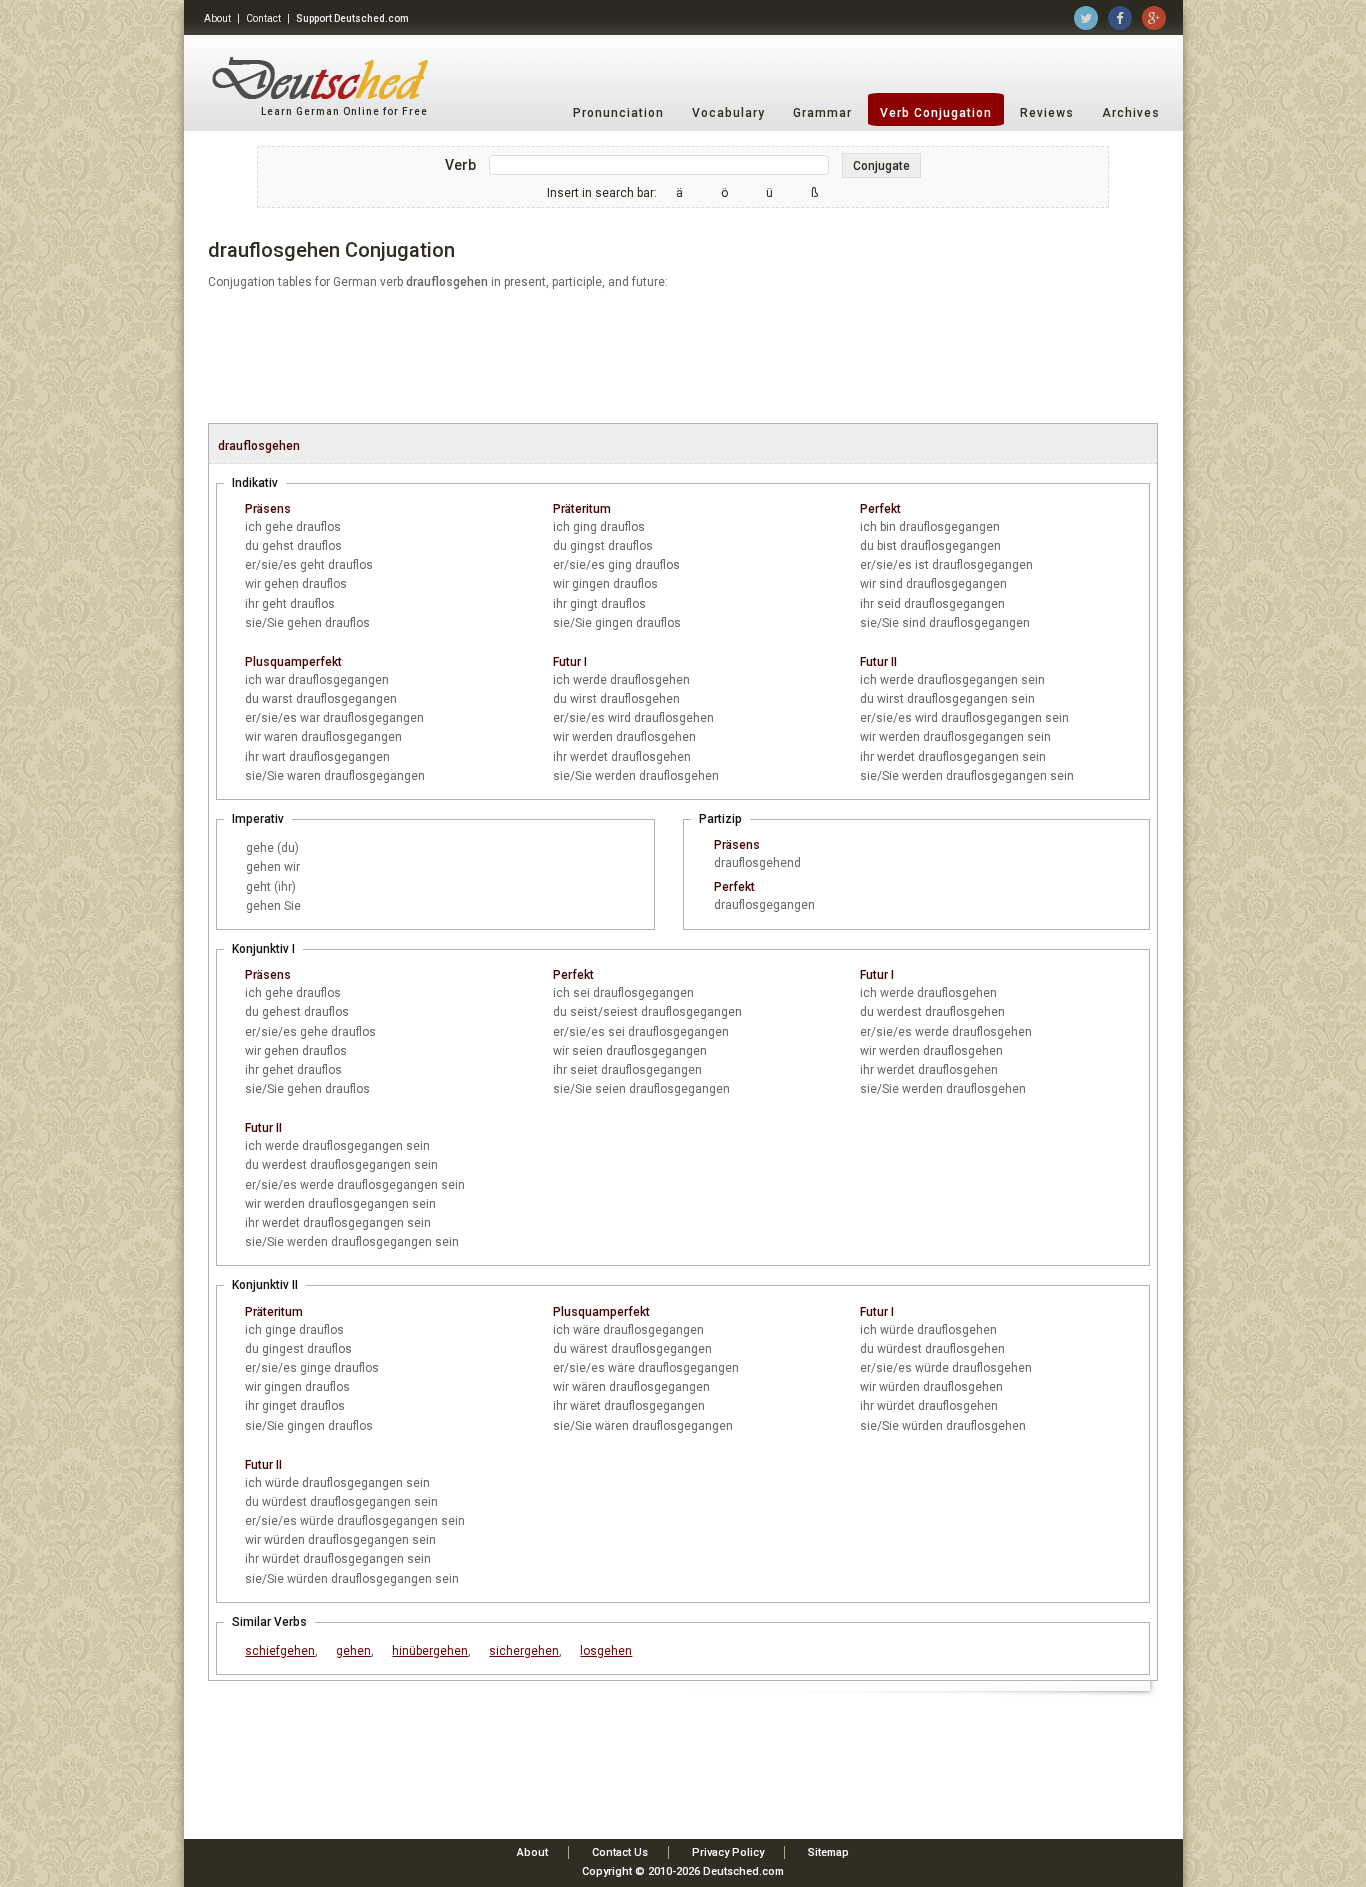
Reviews (1047, 113)
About (217, 18)
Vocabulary (728, 113)
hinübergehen (430, 1651)
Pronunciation (618, 113)
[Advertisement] (683, 358)
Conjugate (881, 166)
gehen (353, 1651)
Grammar (822, 113)
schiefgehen (280, 1651)
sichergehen (524, 1651)
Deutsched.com (743, 1871)
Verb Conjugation (936, 113)
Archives (1131, 113)
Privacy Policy (728, 1852)
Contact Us (620, 1852)
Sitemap (828, 1852)
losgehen (606, 1651)
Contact (263, 18)
